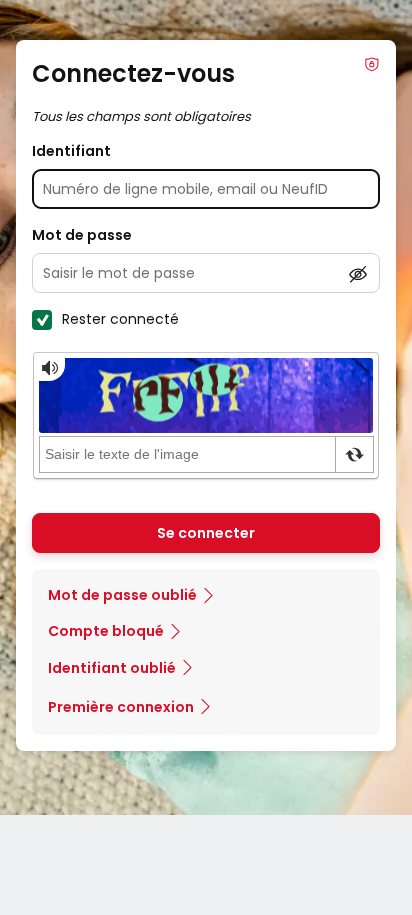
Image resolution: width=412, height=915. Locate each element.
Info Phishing (372, 64)
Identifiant (71, 151)
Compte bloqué (106, 631)
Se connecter (206, 533)
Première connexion (121, 707)
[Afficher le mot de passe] (358, 274)
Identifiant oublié (112, 668)
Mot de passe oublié (122, 595)
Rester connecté (120, 319)
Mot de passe (82, 235)
